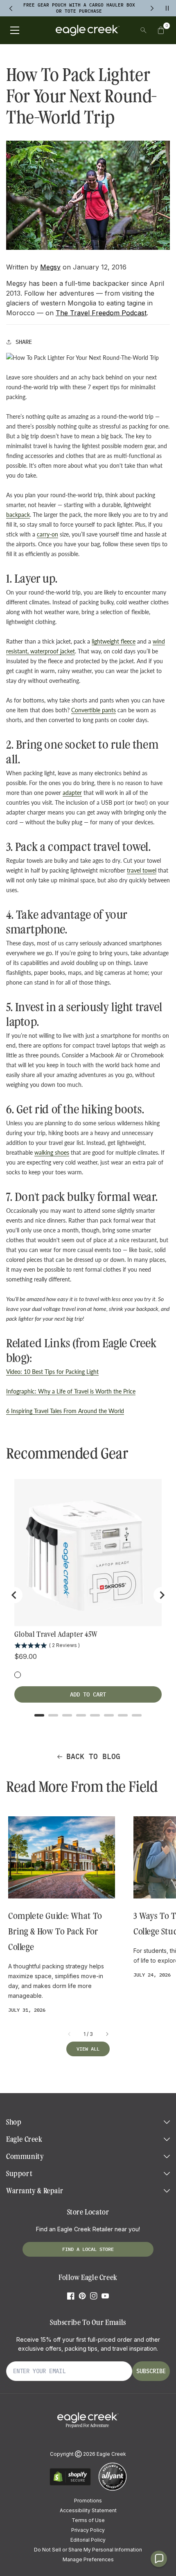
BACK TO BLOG (93, 1756)
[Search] (143, 30)
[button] (161, 30)
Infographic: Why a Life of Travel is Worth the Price (71, 1391)
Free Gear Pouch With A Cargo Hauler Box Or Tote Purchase (79, 8)
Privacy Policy (88, 2530)
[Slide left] (70, 2034)
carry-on (47, 534)
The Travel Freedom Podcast (101, 313)
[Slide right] (107, 2034)
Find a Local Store (88, 2249)
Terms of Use (88, 2520)
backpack (18, 515)
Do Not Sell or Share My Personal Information (88, 2550)
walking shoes (52, 1152)
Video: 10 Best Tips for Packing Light (52, 1372)
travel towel (142, 870)
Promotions (88, 2501)
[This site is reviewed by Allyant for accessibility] (113, 2490)
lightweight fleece (114, 641)
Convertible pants (94, 710)
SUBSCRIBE (151, 2371)
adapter (72, 793)
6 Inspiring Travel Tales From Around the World (65, 1411)
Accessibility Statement (88, 2510)
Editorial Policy (88, 2540)
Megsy (50, 267)
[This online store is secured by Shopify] (70, 2484)
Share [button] (24, 342)
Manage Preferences (88, 2559)
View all (88, 2049)
